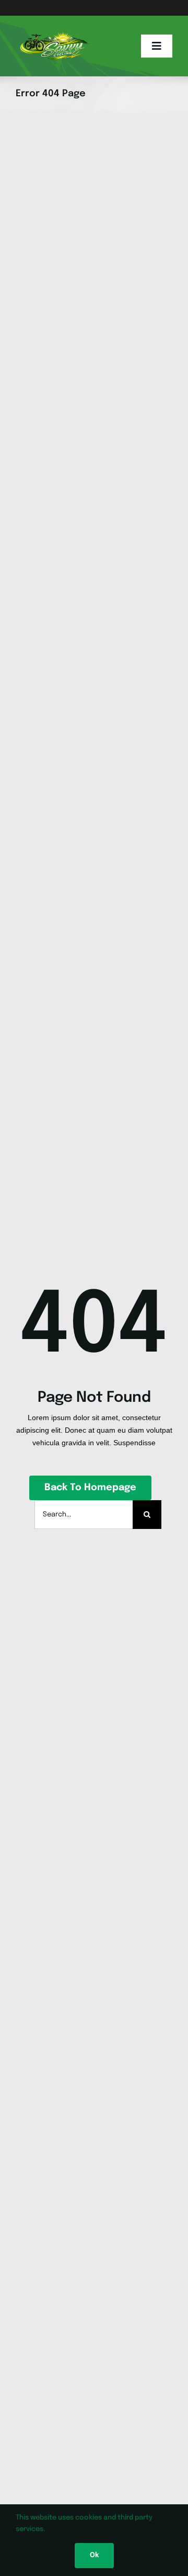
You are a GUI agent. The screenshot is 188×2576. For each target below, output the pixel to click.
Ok (94, 2555)
